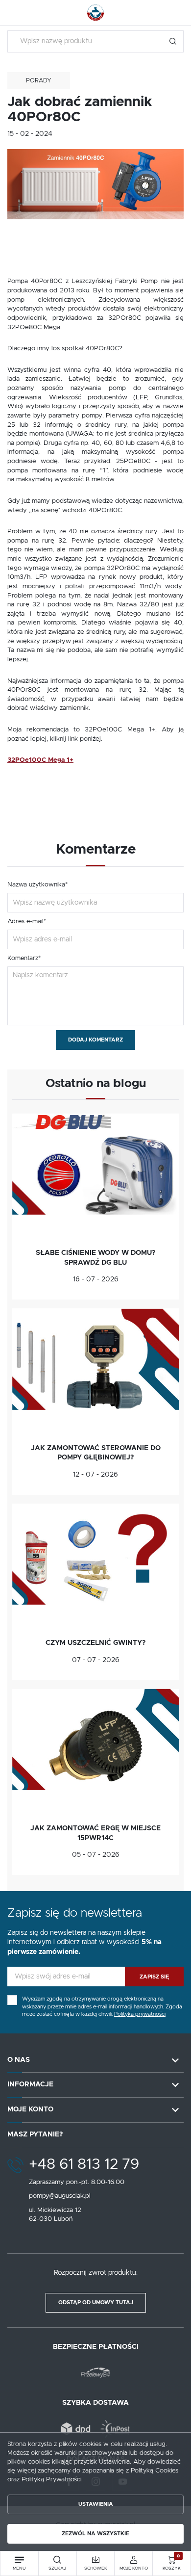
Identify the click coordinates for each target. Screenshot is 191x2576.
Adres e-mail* (27, 922)
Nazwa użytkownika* (37, 885)
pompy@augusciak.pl (60, 2196)
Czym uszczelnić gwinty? (95, 1643)
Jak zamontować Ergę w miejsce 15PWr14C (95, 1833)
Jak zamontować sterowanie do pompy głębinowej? (96, 1453)
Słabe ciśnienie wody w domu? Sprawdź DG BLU (95, 1258)
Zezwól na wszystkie (95, 2534)
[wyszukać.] (173, 41)
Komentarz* (24, 958)
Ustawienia (96, 2504)
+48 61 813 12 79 (84, 2164)
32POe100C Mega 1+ (40, 760)
